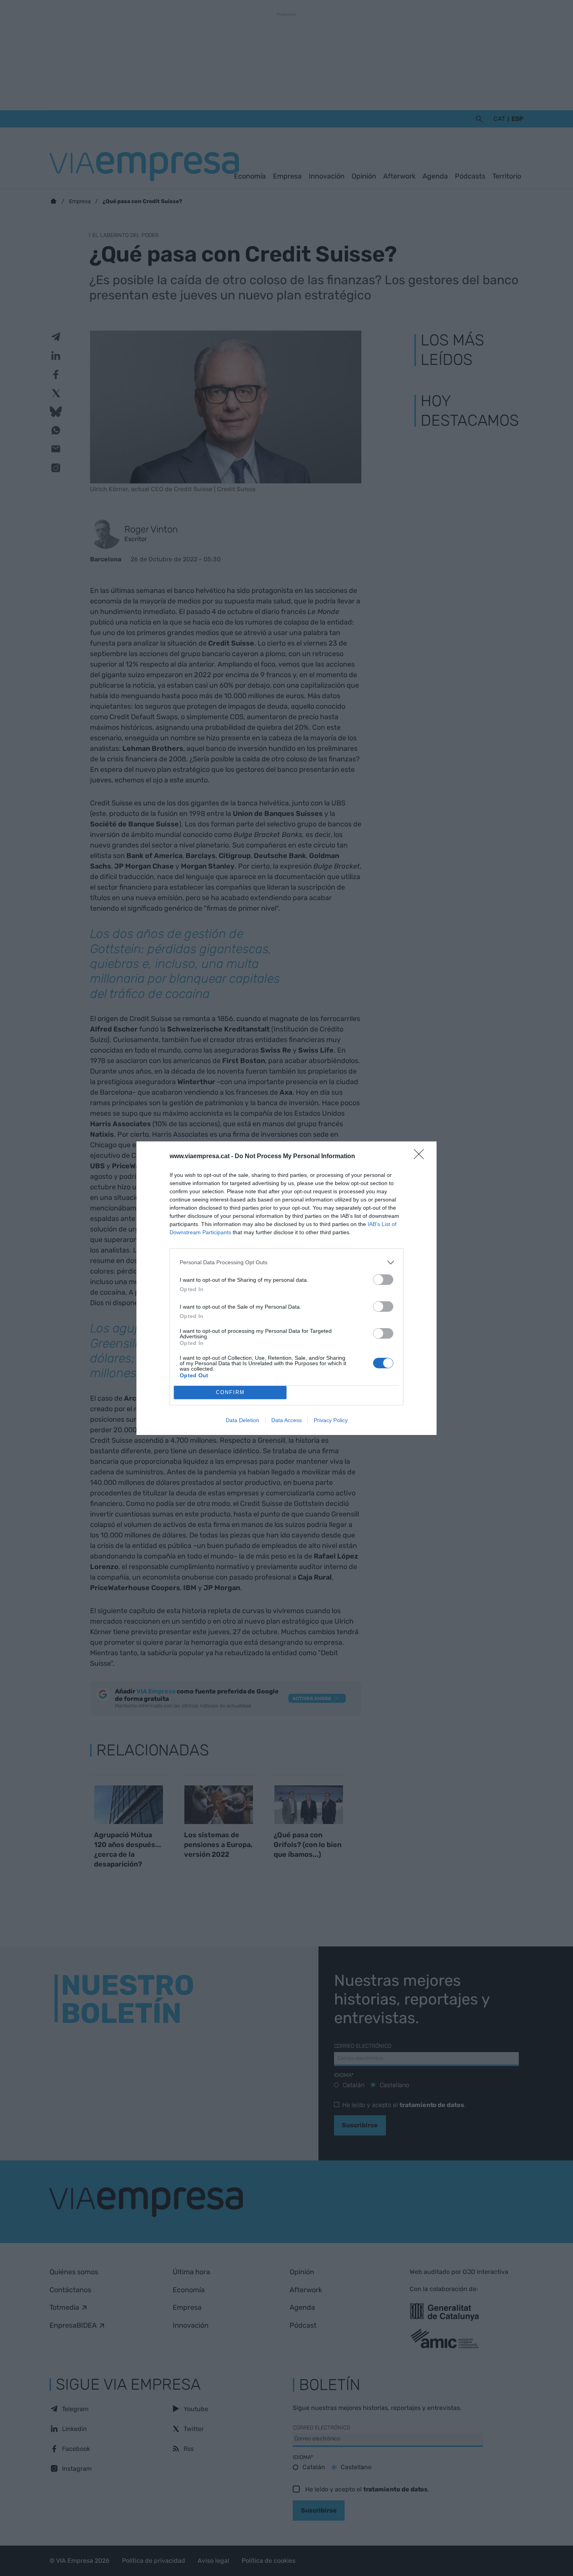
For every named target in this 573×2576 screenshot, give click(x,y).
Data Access (286, 1420)
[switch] (383, 1280)
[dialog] (286, 1288)
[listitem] (286, 1262)
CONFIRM (230, 1392)
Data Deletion (242, 1420)
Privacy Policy (331, 1420)
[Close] (421, 1157)
